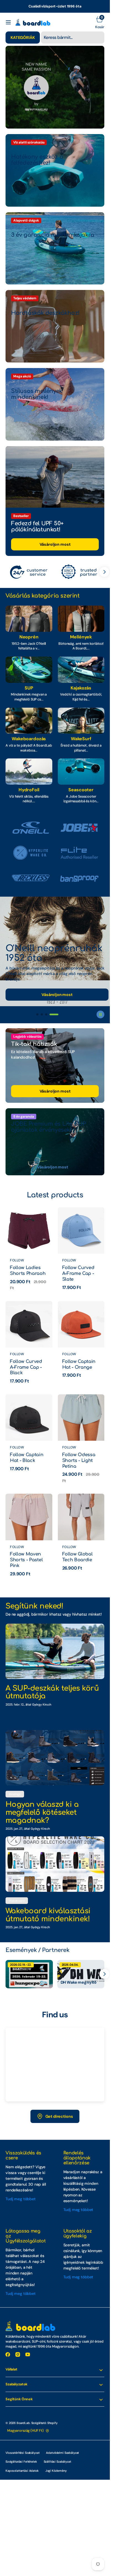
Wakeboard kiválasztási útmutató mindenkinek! (48, 1915)
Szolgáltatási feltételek (21, 2462)
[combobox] (73, 38)
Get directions (59, 2116)
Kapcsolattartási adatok (22, 2471)
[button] (8, 22)
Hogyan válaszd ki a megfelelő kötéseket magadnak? (42, 1812)
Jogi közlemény (56, 2471)
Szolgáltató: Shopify (44, 2423)
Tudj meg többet (21, 2199)
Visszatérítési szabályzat (22, 2453)
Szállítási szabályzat (57, 2462)
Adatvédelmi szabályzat (62, 2453)
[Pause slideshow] (100, 1014)
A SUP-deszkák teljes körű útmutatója (52, 1692)
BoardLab (23, 2423)
